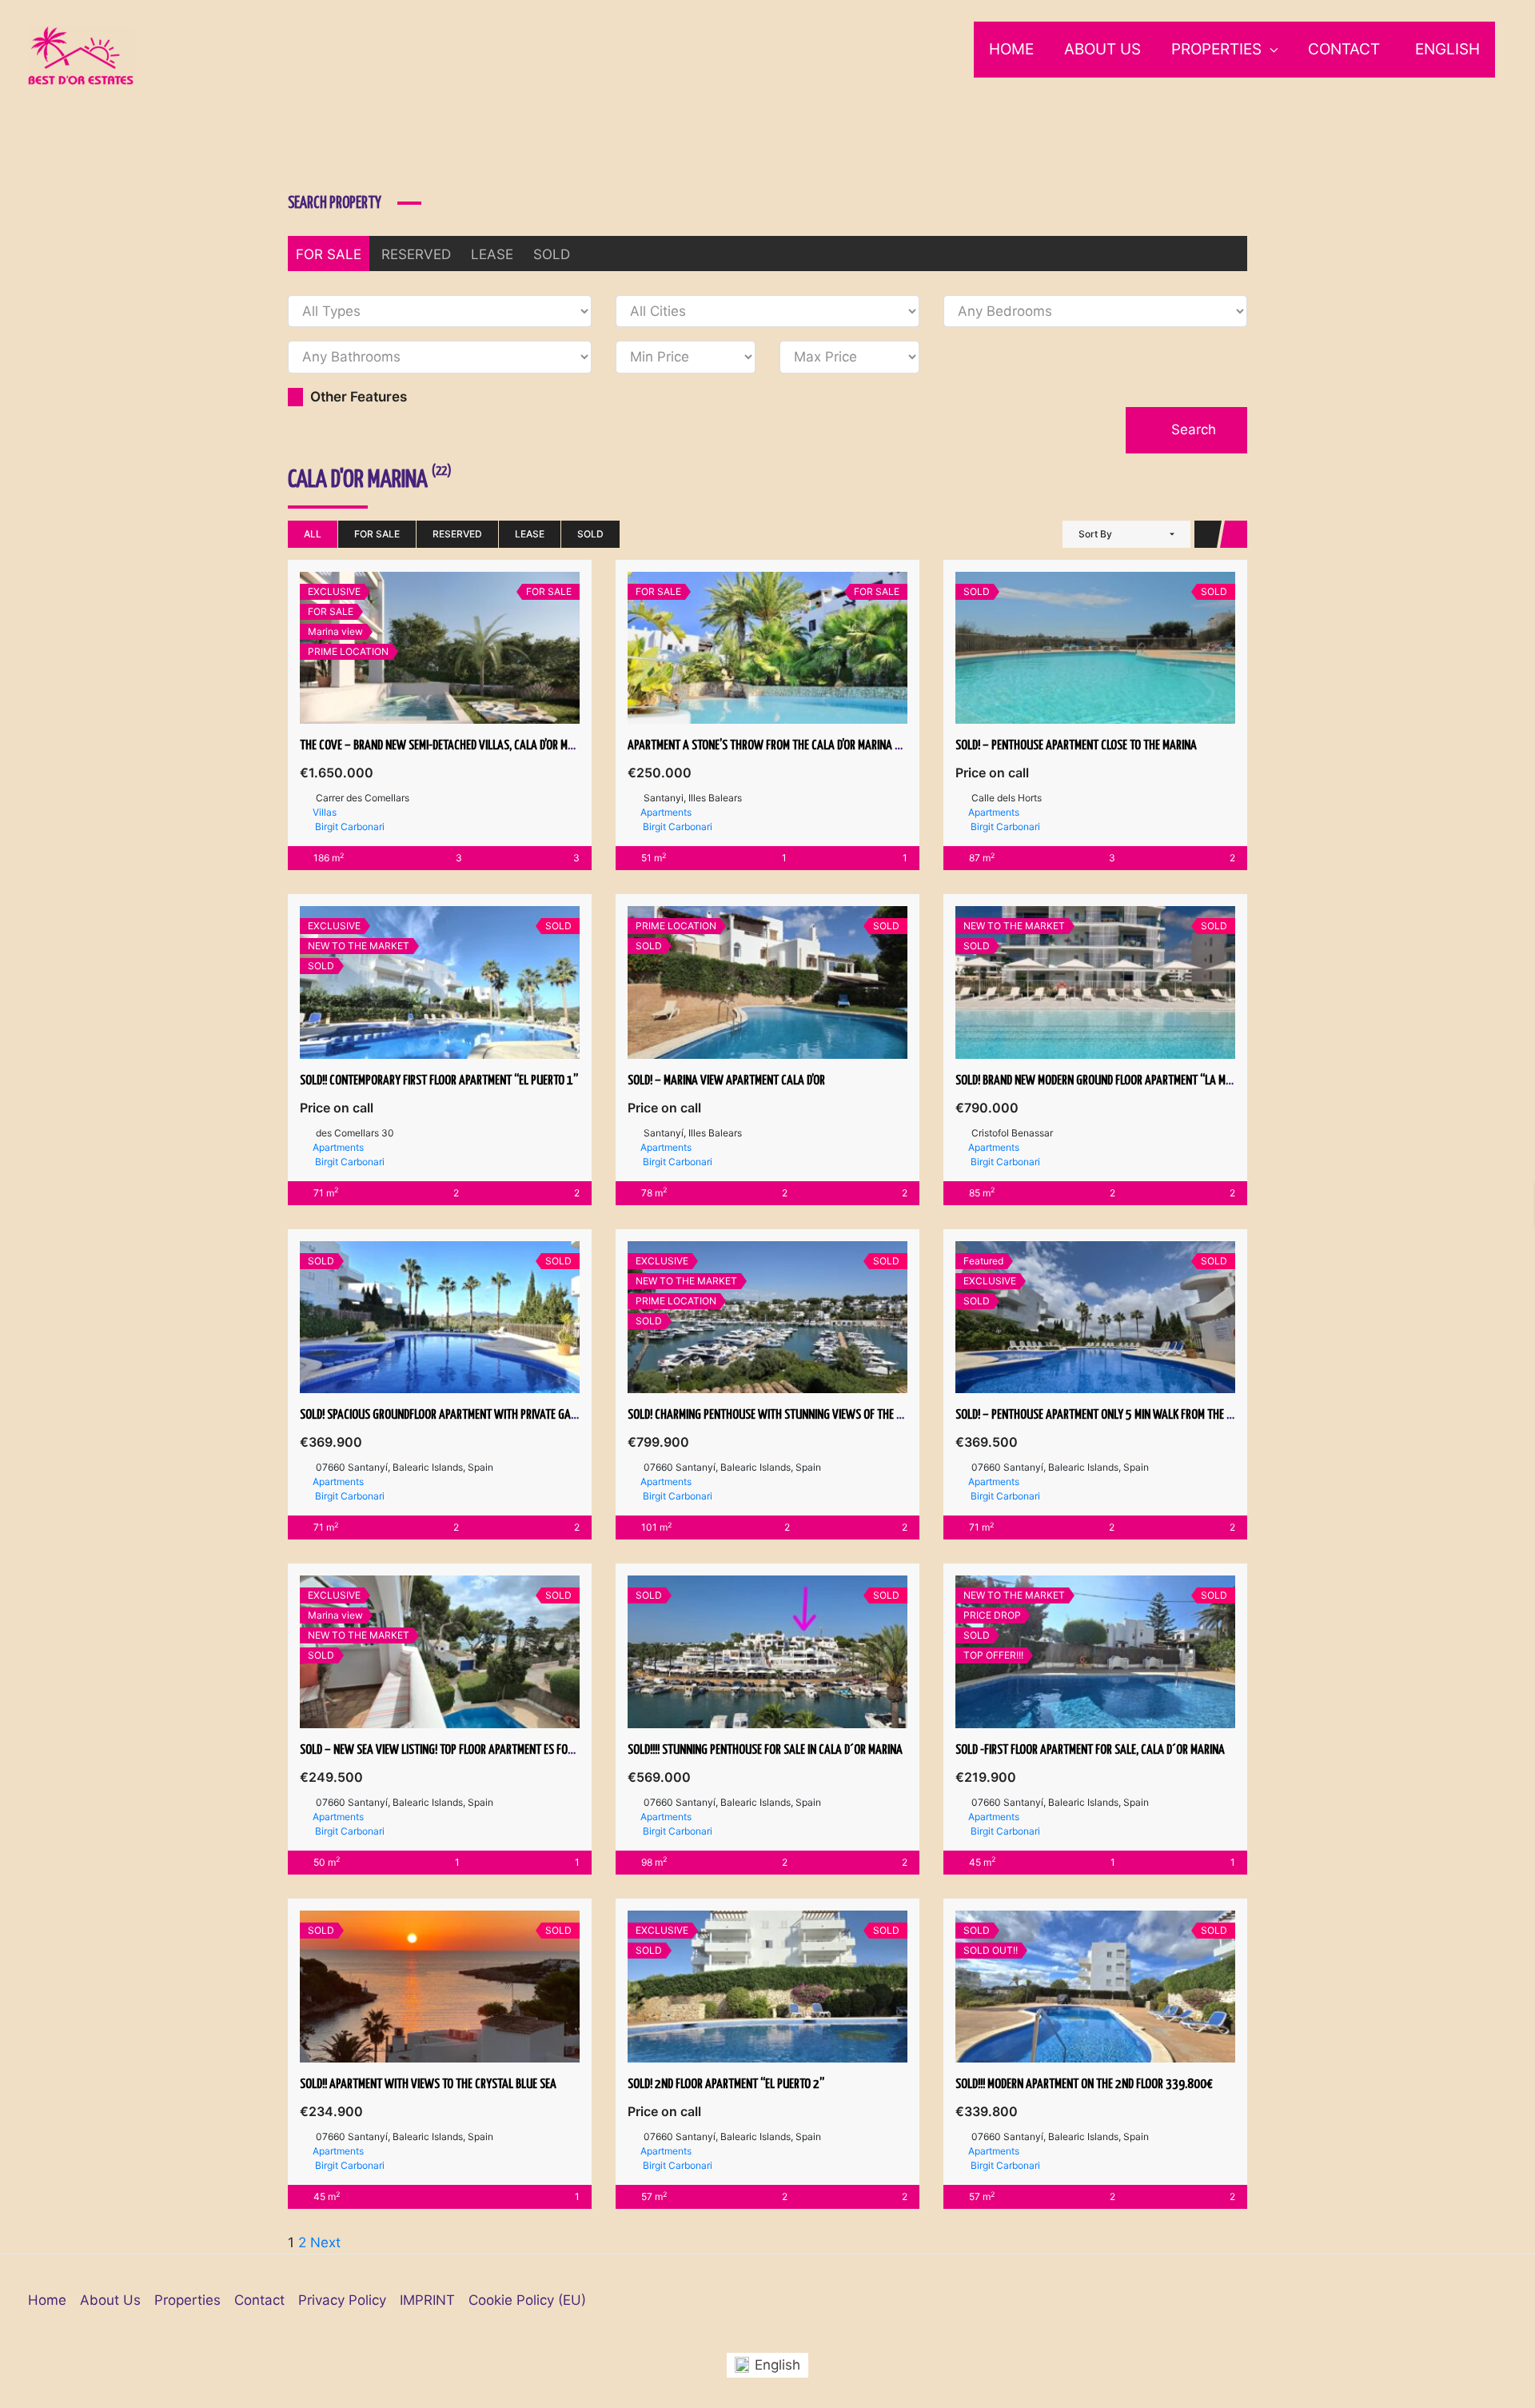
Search (1192, 429)
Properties (1216, 49)
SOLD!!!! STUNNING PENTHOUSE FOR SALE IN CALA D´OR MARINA (765, 1750)
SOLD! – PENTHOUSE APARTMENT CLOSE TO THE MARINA (1076, 746)
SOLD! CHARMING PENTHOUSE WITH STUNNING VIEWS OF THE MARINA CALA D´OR (804, 1415)
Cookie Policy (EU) (527, 2300)
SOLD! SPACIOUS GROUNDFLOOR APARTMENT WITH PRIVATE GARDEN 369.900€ (471, 1415)
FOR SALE (329, 254)
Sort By (1095, 534)
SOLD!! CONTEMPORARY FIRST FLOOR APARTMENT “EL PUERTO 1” (439, 1081)
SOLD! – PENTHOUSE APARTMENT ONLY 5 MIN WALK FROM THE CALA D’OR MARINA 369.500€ (1156, 1415)
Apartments (666, 812)
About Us (1102, 49)
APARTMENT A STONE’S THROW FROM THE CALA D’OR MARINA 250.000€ (785, 746)
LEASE (492, 254)
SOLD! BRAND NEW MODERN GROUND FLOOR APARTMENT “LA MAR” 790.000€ (1124, 1081)
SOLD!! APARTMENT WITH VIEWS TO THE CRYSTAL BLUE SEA (428, 2085)
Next (325, 2242)
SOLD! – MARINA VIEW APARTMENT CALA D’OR (726, 1081)
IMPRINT (427, 2300)
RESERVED (416, 254)
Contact (1344, 49)
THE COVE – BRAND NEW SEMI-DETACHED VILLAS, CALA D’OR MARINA (447, 746)
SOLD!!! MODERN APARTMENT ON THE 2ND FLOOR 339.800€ (1084, 2085)
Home (1011, 49)
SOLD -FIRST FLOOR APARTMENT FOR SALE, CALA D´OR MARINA (1090, 1750)
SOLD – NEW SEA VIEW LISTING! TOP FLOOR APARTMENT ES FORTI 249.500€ (465, 1750)
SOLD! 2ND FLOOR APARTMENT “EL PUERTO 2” (726, 2085)
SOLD (552, 254)
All (313, 534)
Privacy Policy (342, 2300)
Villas (325, 812)
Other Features (357, 397)
